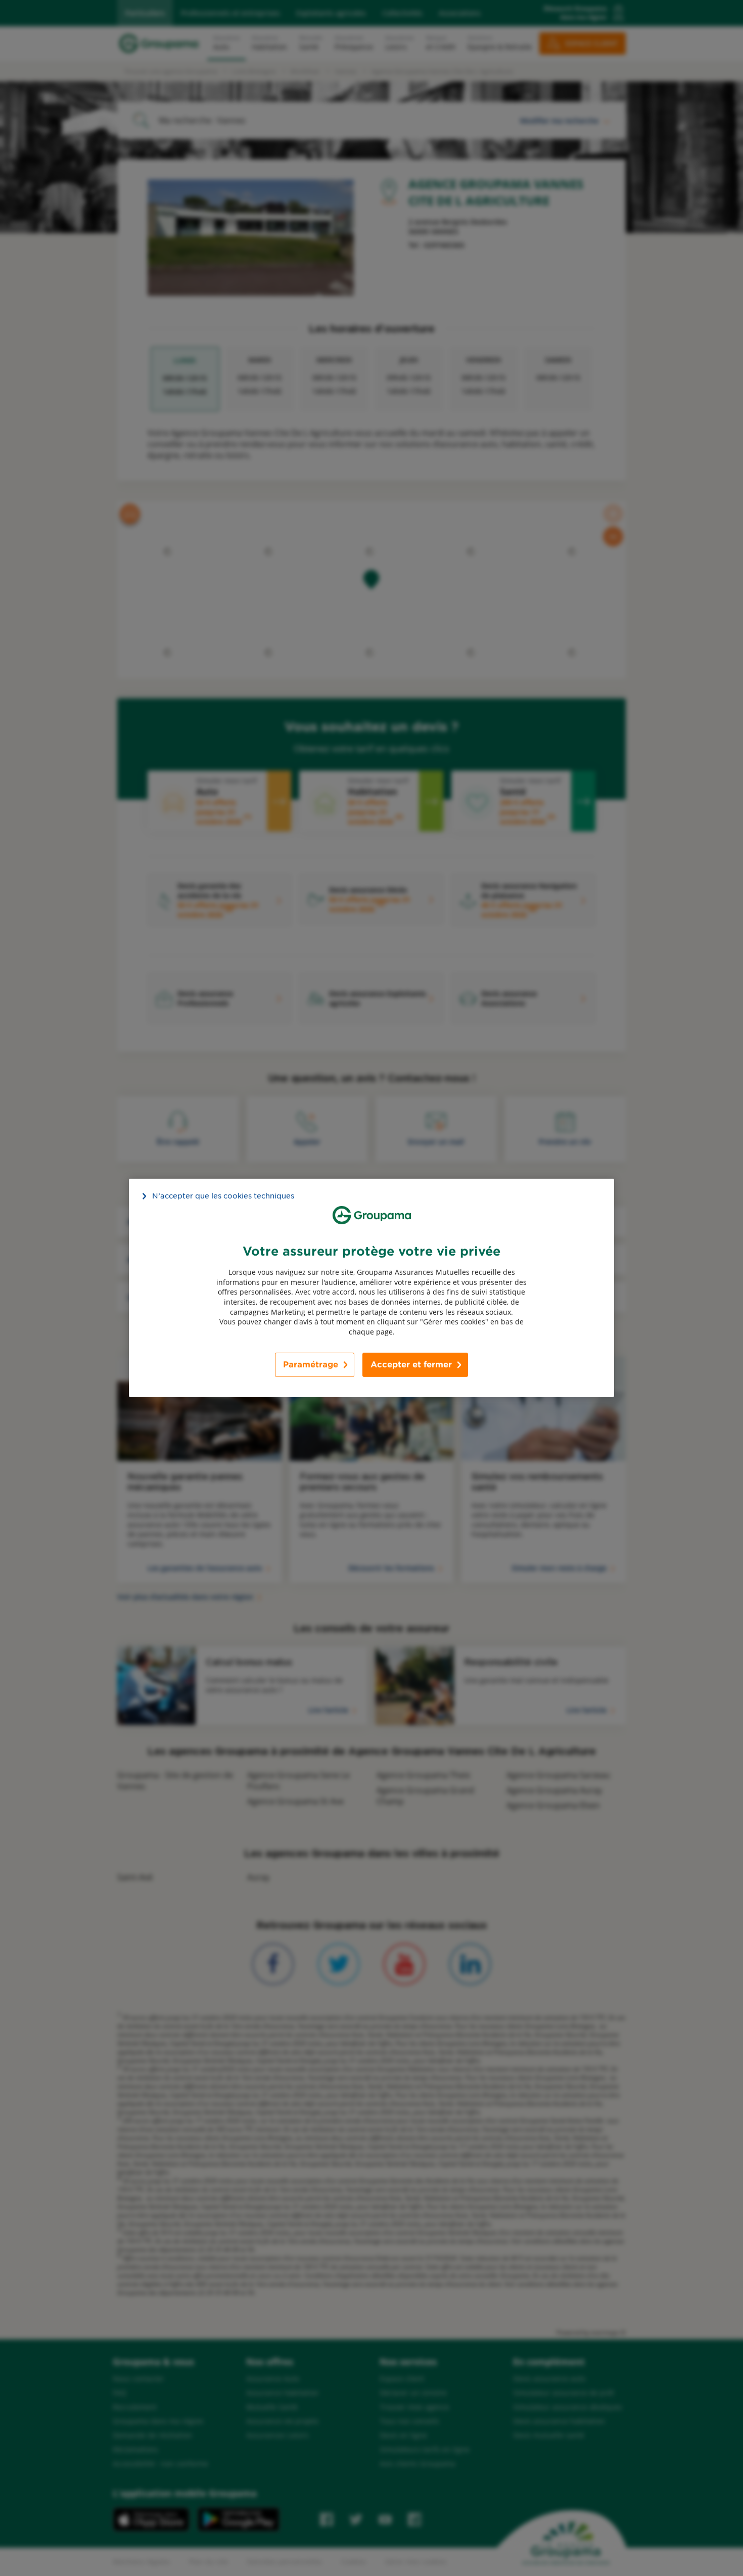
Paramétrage (311, 1365)
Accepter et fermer (411, 1365)
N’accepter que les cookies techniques (223, 1196)
